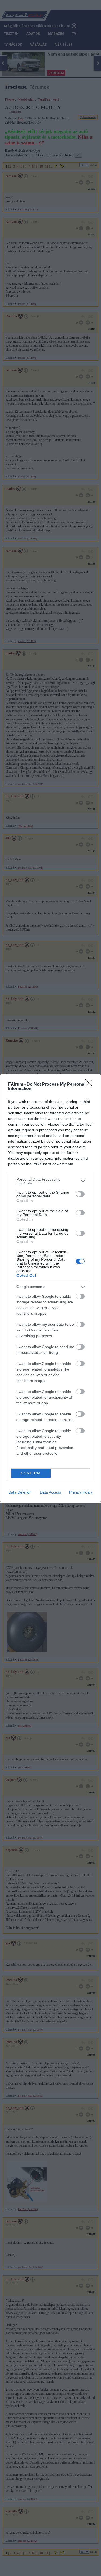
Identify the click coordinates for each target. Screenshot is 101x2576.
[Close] (90, 1085)
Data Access (50, 1492)
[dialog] (50, 1288)
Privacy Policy (81, 1492)
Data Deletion (20, 1492)
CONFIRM (31, 1473)
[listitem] (50, 1181)
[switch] (80, 1194)
